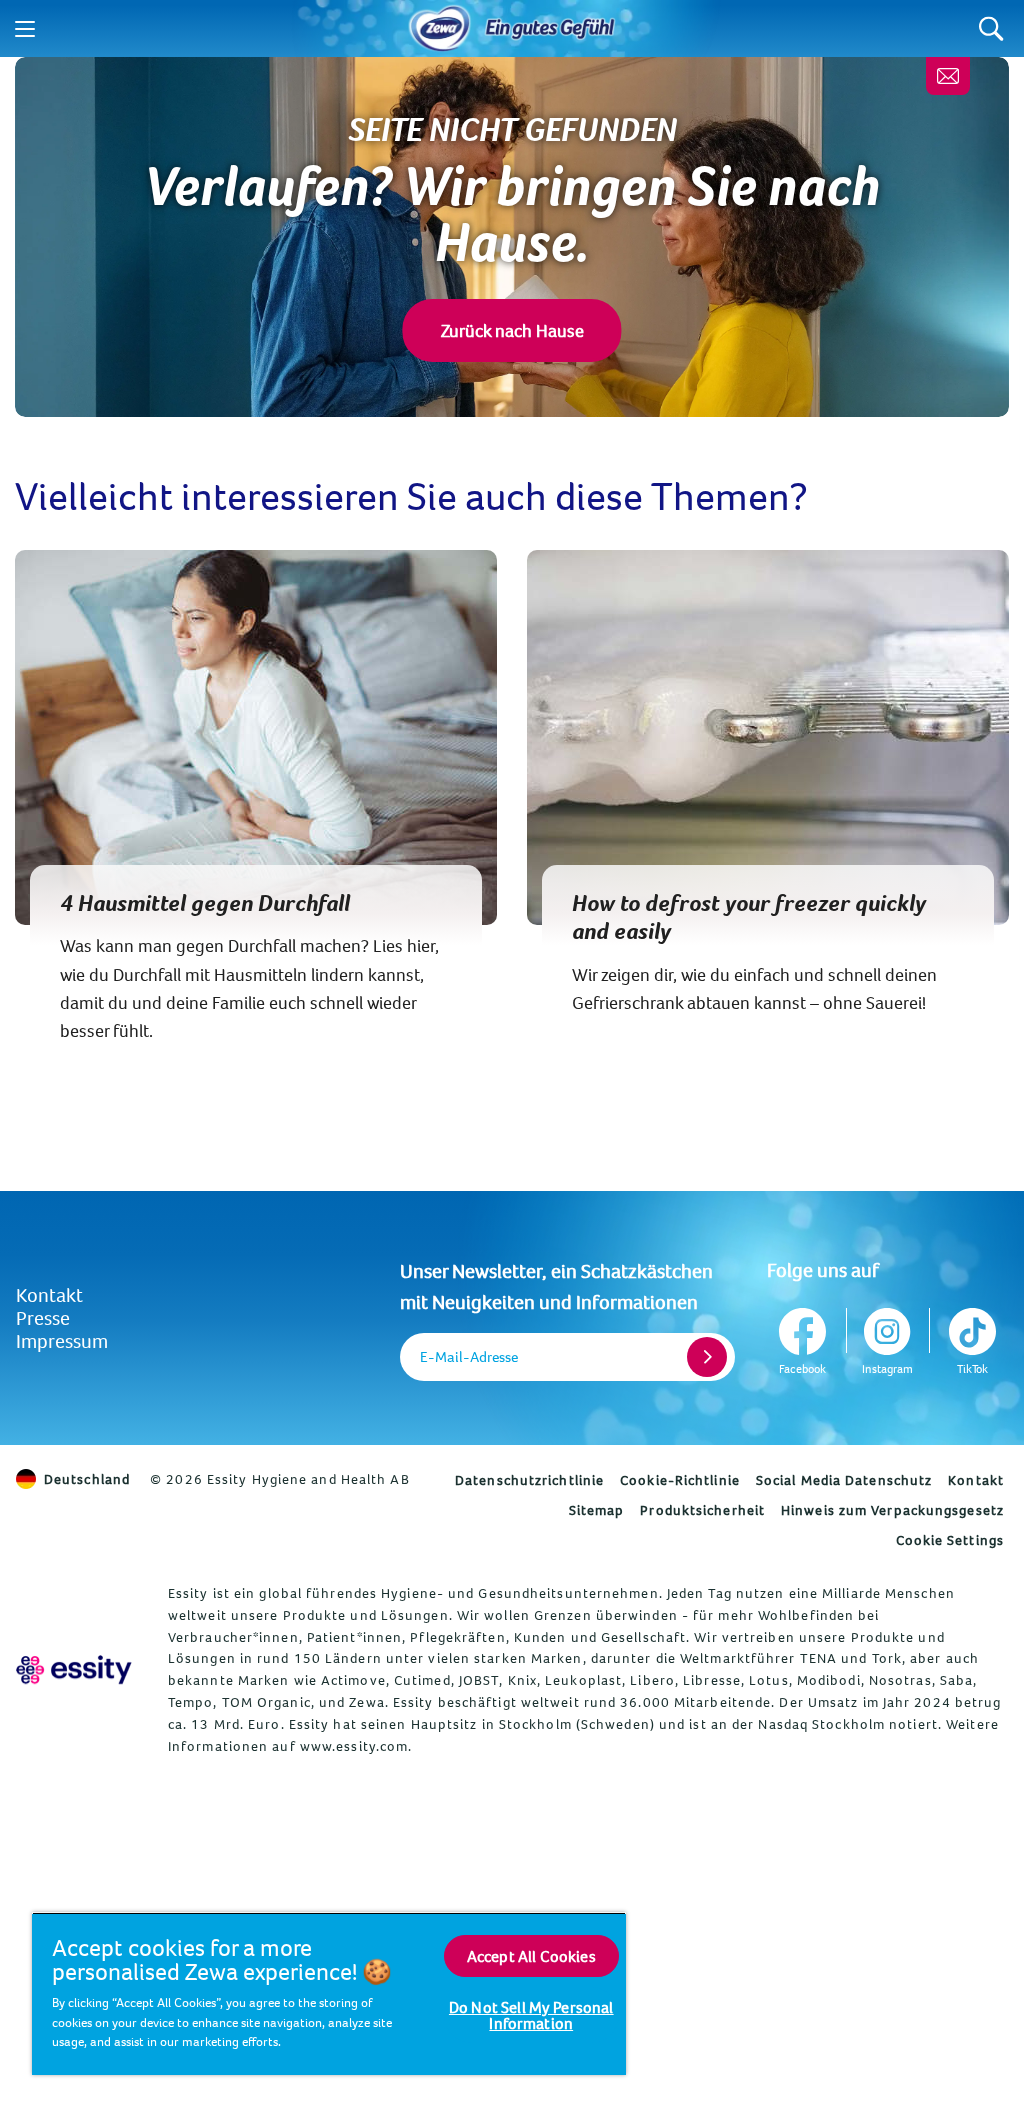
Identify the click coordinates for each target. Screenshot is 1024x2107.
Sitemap (597, 1510)
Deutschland (87, 1479)
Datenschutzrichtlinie (529, 1480)
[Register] (707, 1357)
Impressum (62, 1340)
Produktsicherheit (702, 1510)
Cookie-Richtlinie (680, 1480)
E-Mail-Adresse (469, 1356)
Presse (43, 1317)
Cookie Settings (950, 1540)
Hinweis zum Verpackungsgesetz (892, 1510)
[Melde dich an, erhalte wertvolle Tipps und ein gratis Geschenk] (948, 76)
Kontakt (49, 1294)
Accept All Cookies (531, 1956)
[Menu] (25, 29)
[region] (329, 1993)
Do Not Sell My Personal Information (531, 2015)
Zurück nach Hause (512, 330)
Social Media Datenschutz (844, 1480)
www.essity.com (354, 1746)
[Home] (440, 29)
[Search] (991, 28)
